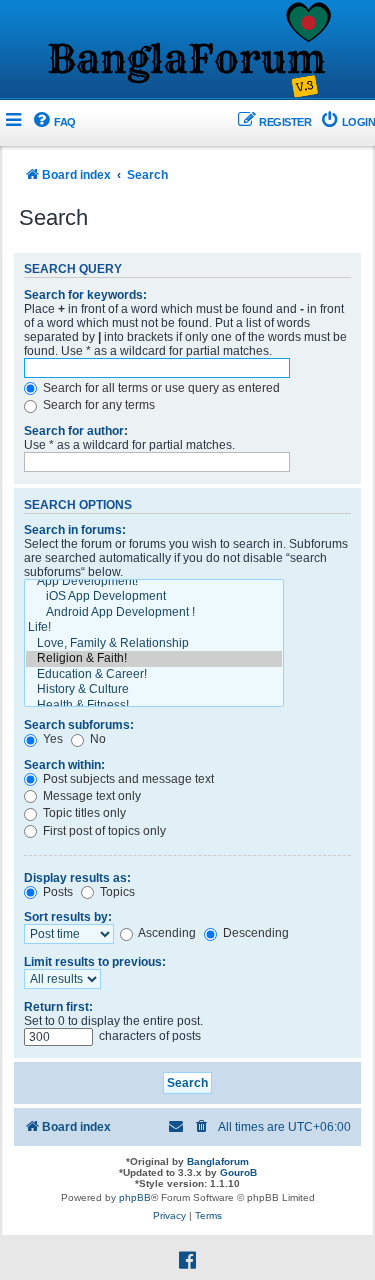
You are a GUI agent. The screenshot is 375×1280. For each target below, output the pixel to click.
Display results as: (77, 878)
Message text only (90, 796)
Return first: (58, 1007)
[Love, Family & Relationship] (154, 644)
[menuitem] (53, 122)
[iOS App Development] (154, 597)
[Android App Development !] (154, 613)
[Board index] (188, 51)
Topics (116, 892)
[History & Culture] (154, 690)
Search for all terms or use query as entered (160, 388)
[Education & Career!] (154, 675)
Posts (56, 892)
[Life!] (154, 628)
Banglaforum (218, 1161)
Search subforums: (79, 725)
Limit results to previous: (95, 962)
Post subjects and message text (127, 779)
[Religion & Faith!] (154, 659)
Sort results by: (68, 917)
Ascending (166, 933)
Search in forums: (75, 530)
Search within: (64, 765)
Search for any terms (97, 405)
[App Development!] (154, 582)
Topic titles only (83, 813)
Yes (51, 739)
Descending (254, 933)
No (96, 739)
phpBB (135, 1197)
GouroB (238, 1172)
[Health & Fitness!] (154, 706)
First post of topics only (103, 831)
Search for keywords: (85, 295)
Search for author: (76, 431)
